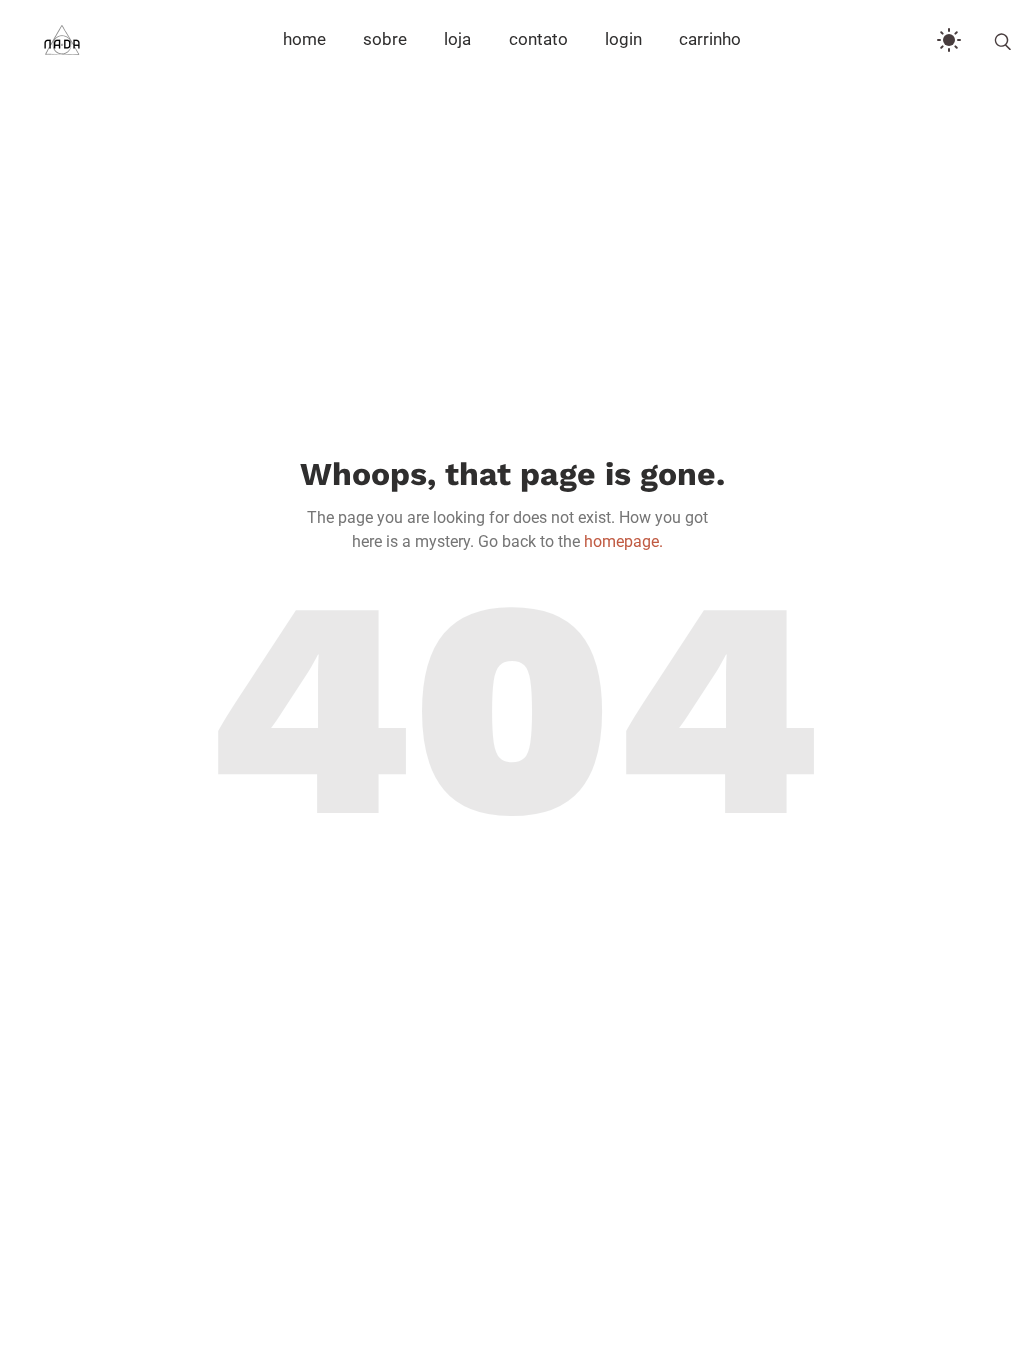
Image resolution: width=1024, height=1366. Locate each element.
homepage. (623, 541)
